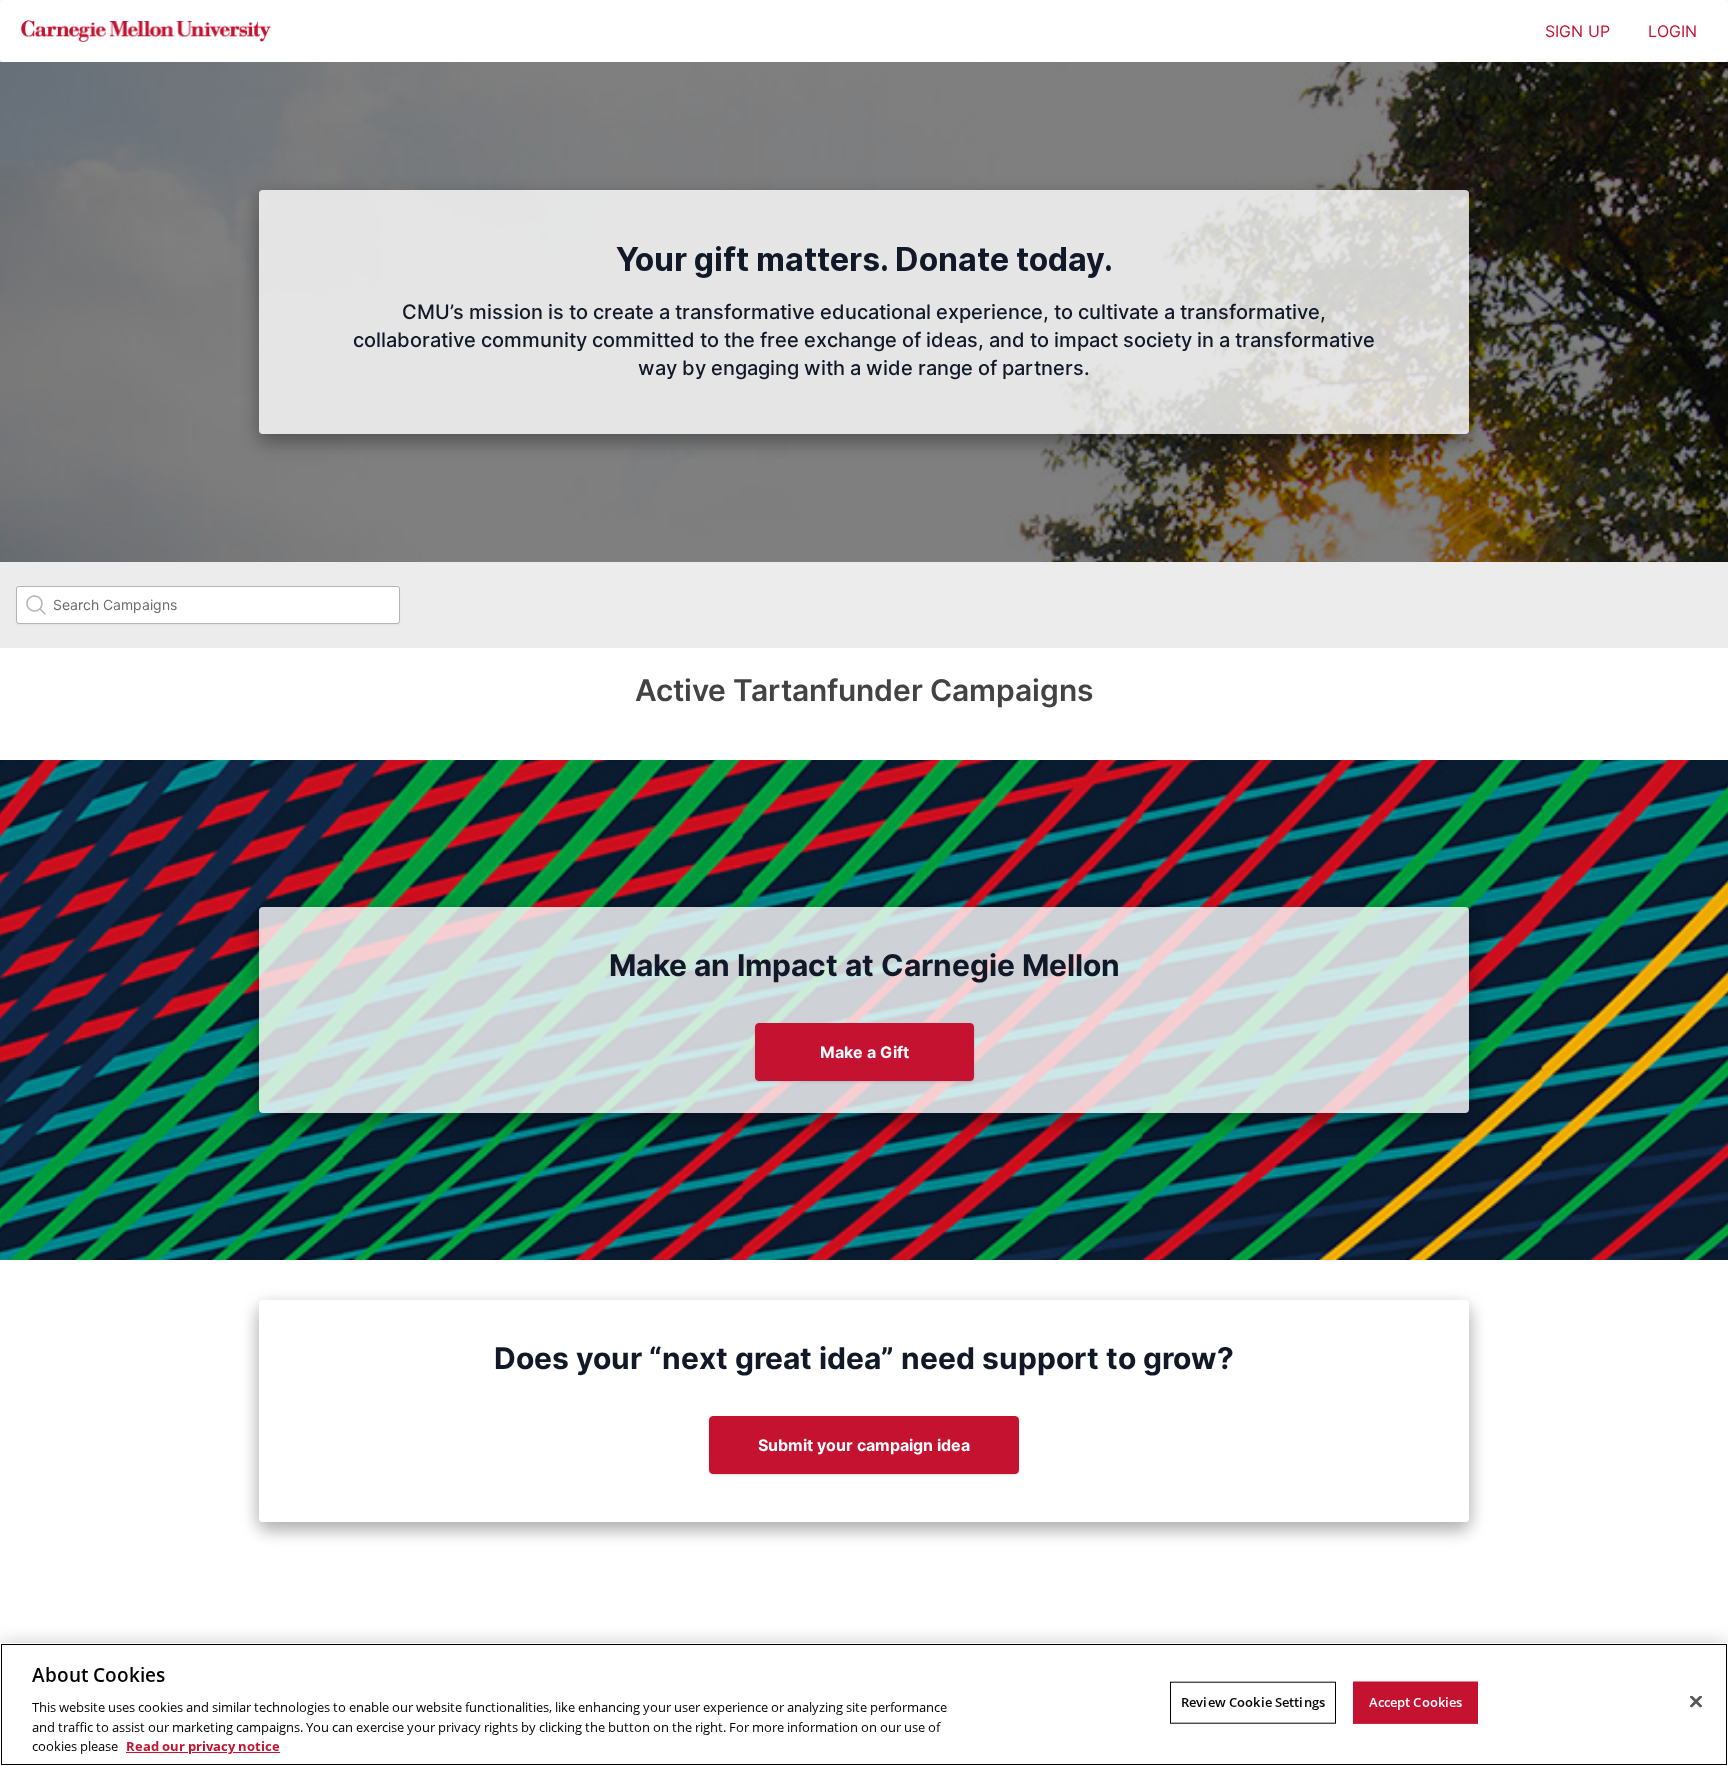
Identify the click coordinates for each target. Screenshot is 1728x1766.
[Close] (1696, 1702)
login (1672, 31)
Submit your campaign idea (864, 1445)
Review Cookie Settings (1253, 1702)
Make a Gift (864, 1052)
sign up (1577, 31)
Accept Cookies (1416, 1702)
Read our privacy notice (203, 1745)
